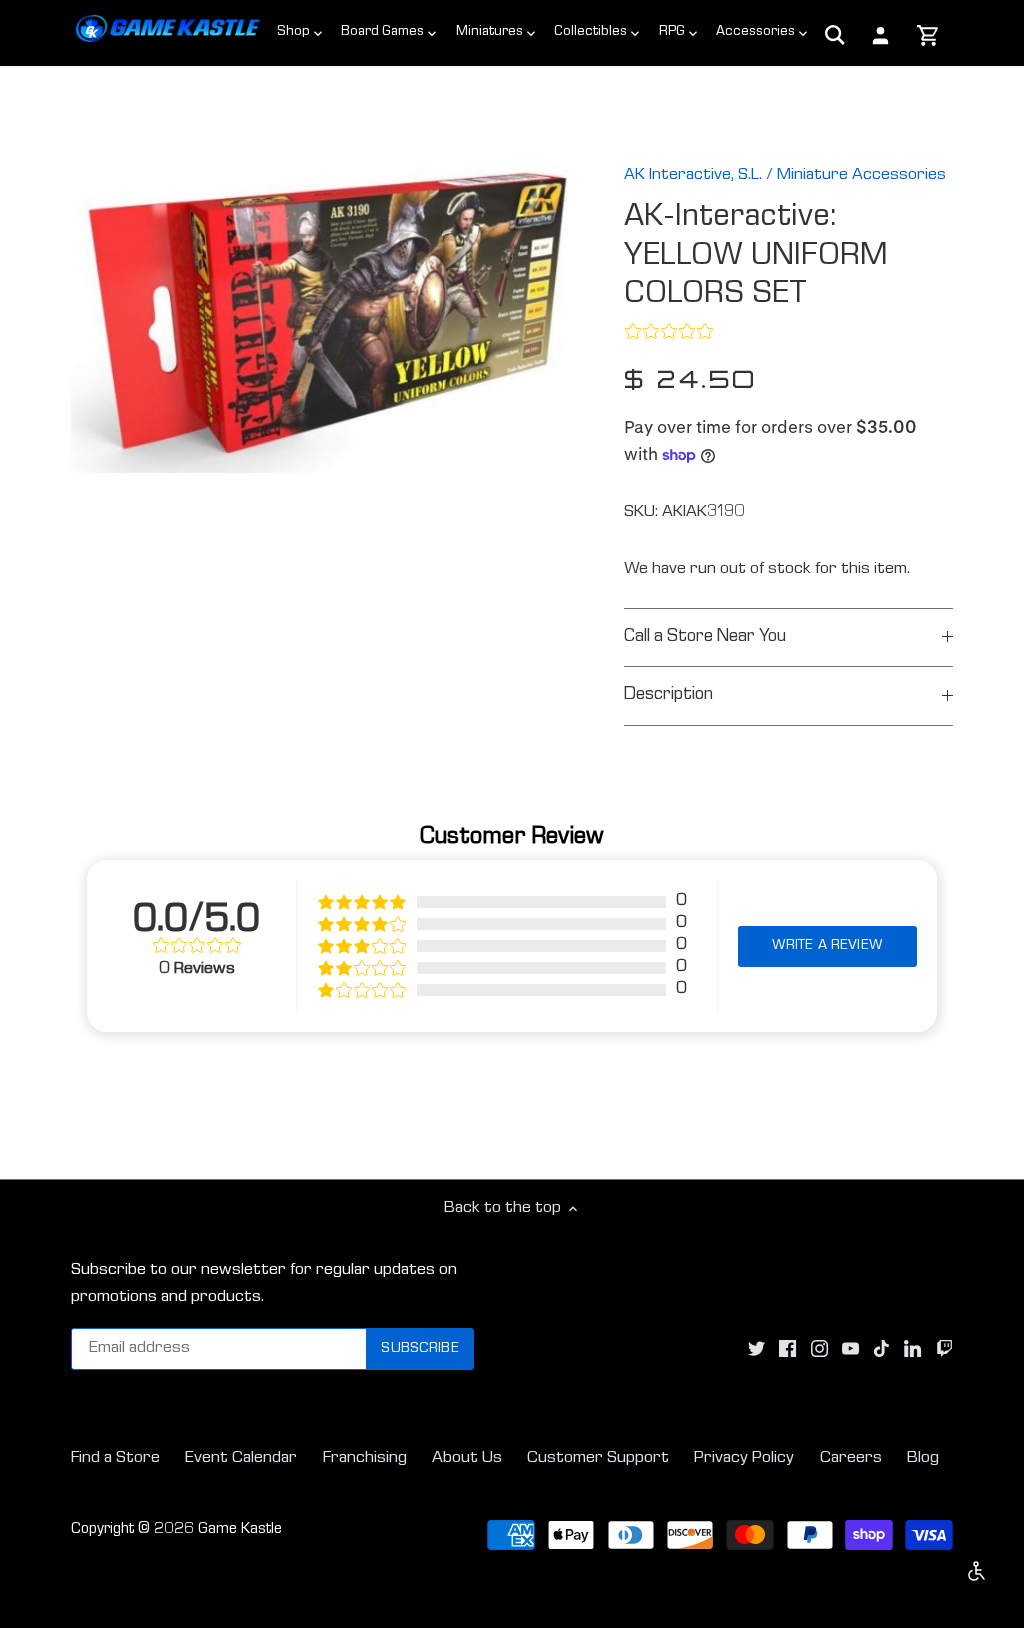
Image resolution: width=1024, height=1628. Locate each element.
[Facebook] (787, 1350)
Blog (923, 1458)
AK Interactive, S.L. (693, 175)
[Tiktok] (881, 1350)
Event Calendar (241, 1458)
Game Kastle (240, 1530)
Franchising (365, 1458)
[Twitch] (944, 1350)
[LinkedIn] (912, 1350)
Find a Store (115, 1458)
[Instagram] (819, 1350)
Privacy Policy (744, 1458)
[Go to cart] (928, 37)
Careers (851, 1458)
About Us (467, 1458)
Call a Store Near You (705, 637)
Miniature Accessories (861, 175)
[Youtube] (850, 1350)
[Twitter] (756, 1350)
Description (668, 695)
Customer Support (598, 1458)
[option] (323, 307)
